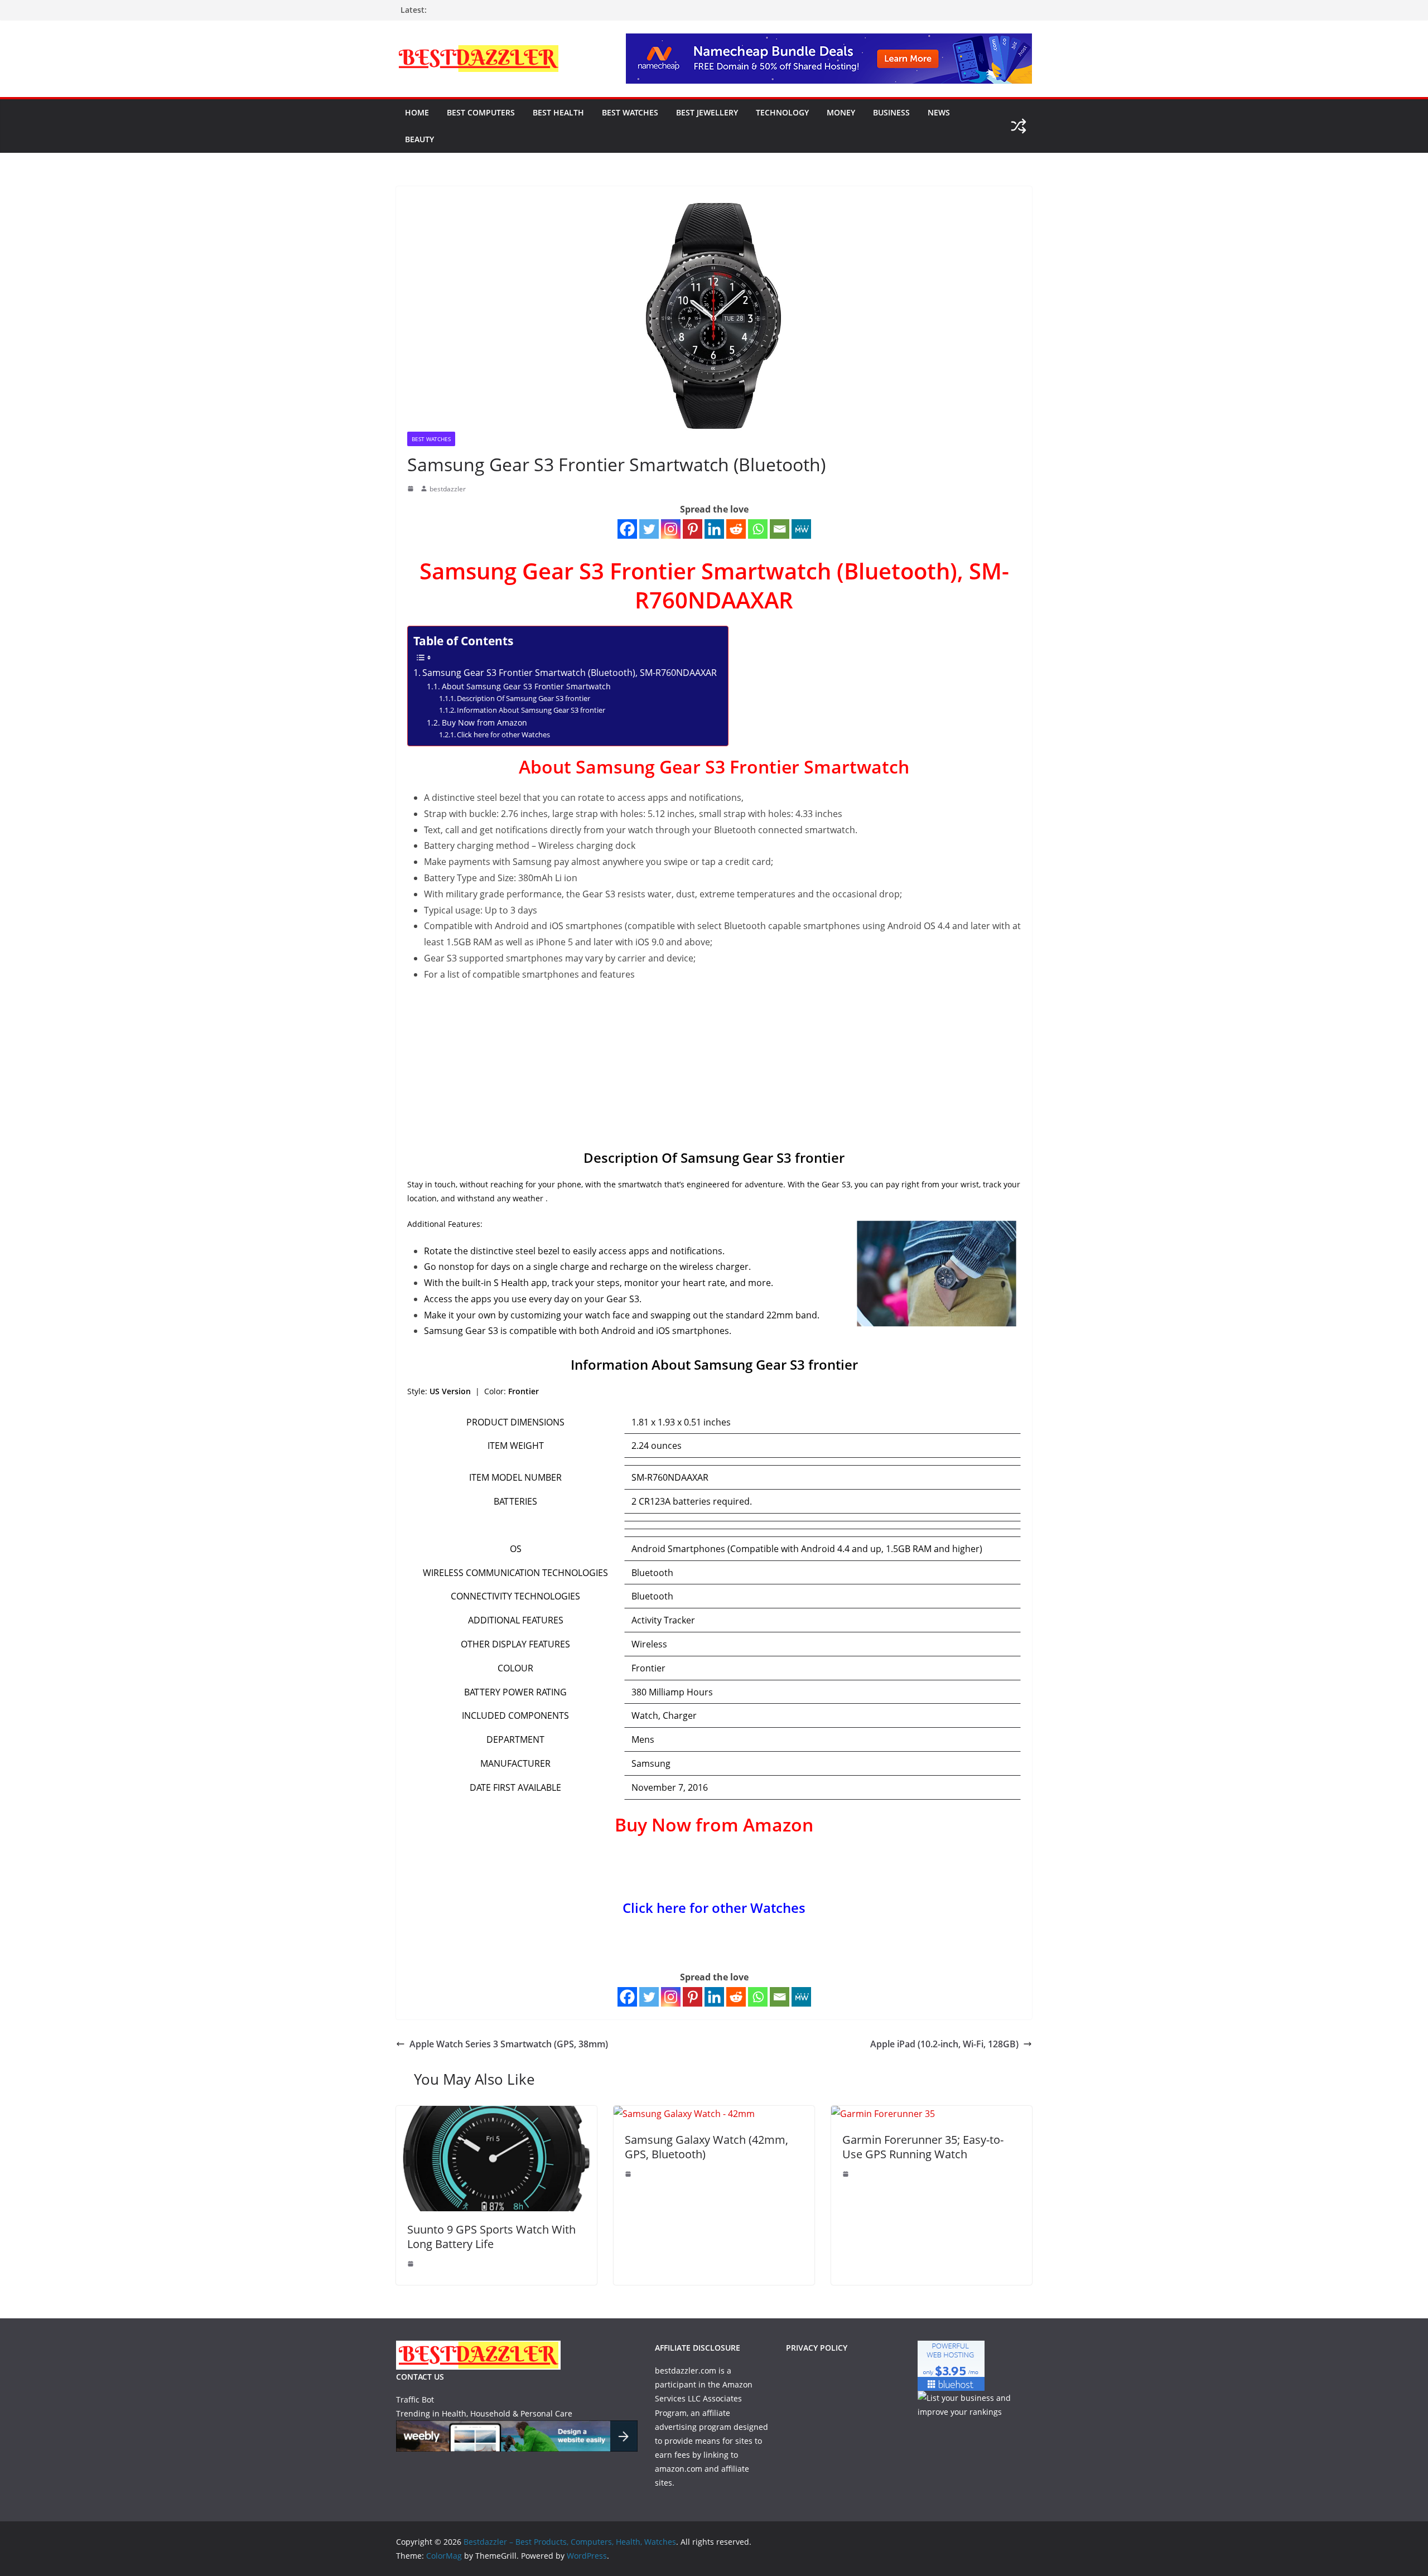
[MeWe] (801, 529)
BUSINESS (891, 112)
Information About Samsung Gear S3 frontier (531, 710)
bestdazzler (448, 489)
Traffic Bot (415, 2399)
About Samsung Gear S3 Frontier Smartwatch (526, 686)
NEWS (939, 112)
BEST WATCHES (630, 112)
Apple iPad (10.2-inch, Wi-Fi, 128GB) (944, 2044)
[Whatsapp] (758, 529)
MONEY (841, 112)
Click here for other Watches (503, 734)
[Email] (780, 529)
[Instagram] (671, 529)
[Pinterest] (693, 529)
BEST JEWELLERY (707, 112)
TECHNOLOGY (782, 112)
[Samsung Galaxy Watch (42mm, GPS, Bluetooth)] (684, 2114)
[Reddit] (736, 529)
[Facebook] (627, 529)
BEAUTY (419, 139)
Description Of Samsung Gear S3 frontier (524, 698)
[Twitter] (649, 529)
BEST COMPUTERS (481, 112)
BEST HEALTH (558, 112)
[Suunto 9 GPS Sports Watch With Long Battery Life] (496, 2114)
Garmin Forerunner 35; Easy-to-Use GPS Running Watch (923, 2147)
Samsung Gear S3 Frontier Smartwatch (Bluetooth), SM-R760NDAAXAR (570, 673)
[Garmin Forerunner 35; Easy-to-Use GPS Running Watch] (883, 2114)
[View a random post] (1019, 126)
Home (417, 112)
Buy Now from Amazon (484, 722)
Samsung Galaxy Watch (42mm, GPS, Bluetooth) (706, 2147)
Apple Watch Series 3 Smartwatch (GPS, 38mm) (509, 2044)
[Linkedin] (714, 529)
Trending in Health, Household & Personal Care (484, 2413)
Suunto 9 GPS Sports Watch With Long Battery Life (491, 2237)
